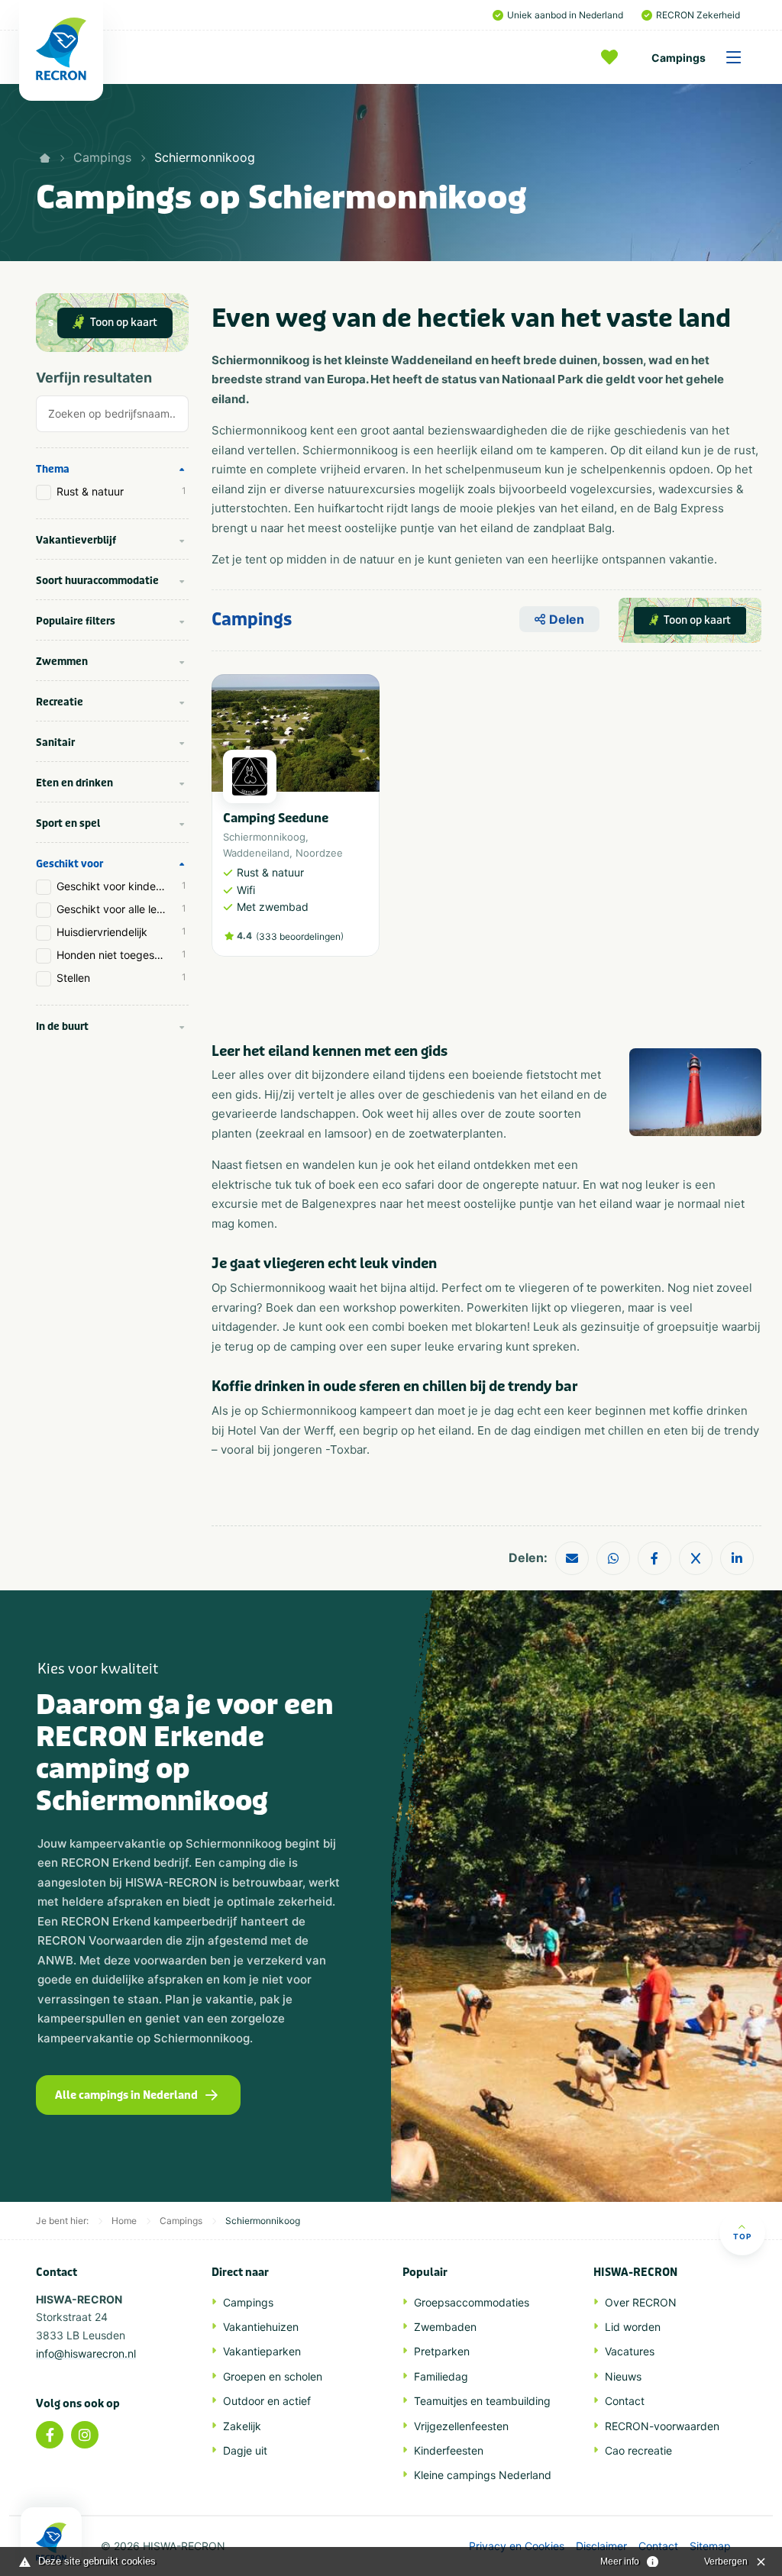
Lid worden (633, 2327)
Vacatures (630, 2351)
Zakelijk (242, 2426)
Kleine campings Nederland (483, 2475)
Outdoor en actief (267, 2401)
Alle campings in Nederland (126, 2095)
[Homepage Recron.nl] (51, 2542)
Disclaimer (601, 2546)
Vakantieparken (262, 2351)
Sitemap (710, 2546)
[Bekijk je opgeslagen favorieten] (613, 57)
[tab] (112, 418)
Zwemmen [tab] (62, 662)
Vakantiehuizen (261, 2327)
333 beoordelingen (300, 936)
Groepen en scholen (273, 2376)
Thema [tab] (53, 469)
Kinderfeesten (449, 2450)
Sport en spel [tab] (68, 823)
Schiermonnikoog (205, 157)
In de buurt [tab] (62, 1027)
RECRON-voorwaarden (662, 2426)
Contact (625, 2401)
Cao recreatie (638, 2450)
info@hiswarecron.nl (86, 2353)
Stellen (121, 978)
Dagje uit (245, 2450)
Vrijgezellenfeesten (461, 2426)
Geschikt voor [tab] (69, 864)
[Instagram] (85, 2435)
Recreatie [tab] (60, 702)
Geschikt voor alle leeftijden (123, 909)
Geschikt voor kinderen (121, 886)
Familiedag (441, 2376)
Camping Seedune (276, 818)
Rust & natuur (121, 491)
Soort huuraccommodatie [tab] (97, 581)
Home (124, 2221)
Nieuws (623, 2376)
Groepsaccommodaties (472, 2302)
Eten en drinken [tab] (74, 783)
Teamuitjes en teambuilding (482, 2401)
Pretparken (442, 2351)
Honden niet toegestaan (121, 955)
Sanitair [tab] (55, 742)
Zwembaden (445, 2327)
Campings (679, 58)
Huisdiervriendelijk (121, 932)
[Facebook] (50, 2435)
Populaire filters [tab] (76, 621)
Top (742, 2236)
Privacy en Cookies (517, 2546)
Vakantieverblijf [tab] (76, 540)
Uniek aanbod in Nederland (565, 15)
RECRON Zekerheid (698, 15)
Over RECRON (641, 2302)
